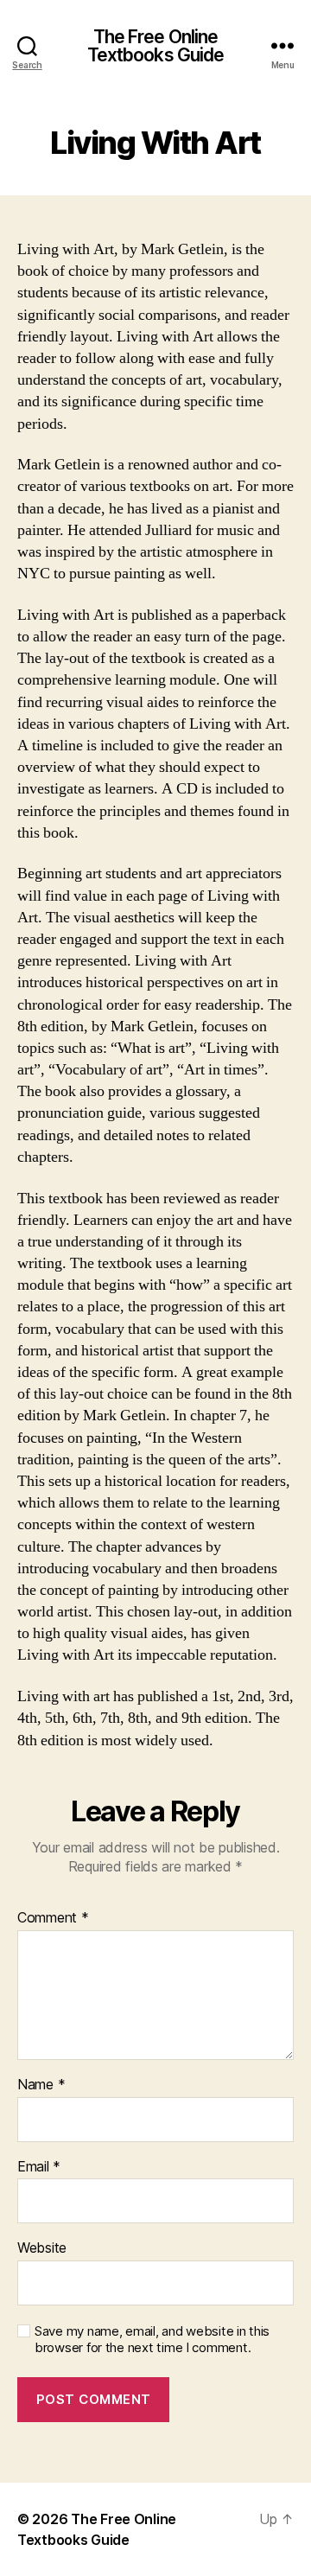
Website (42, 2248)
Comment (53, 1918)
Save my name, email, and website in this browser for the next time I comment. (152, 2340)
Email (39, 2167)
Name (41, 2085)
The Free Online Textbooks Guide (156, 46)
